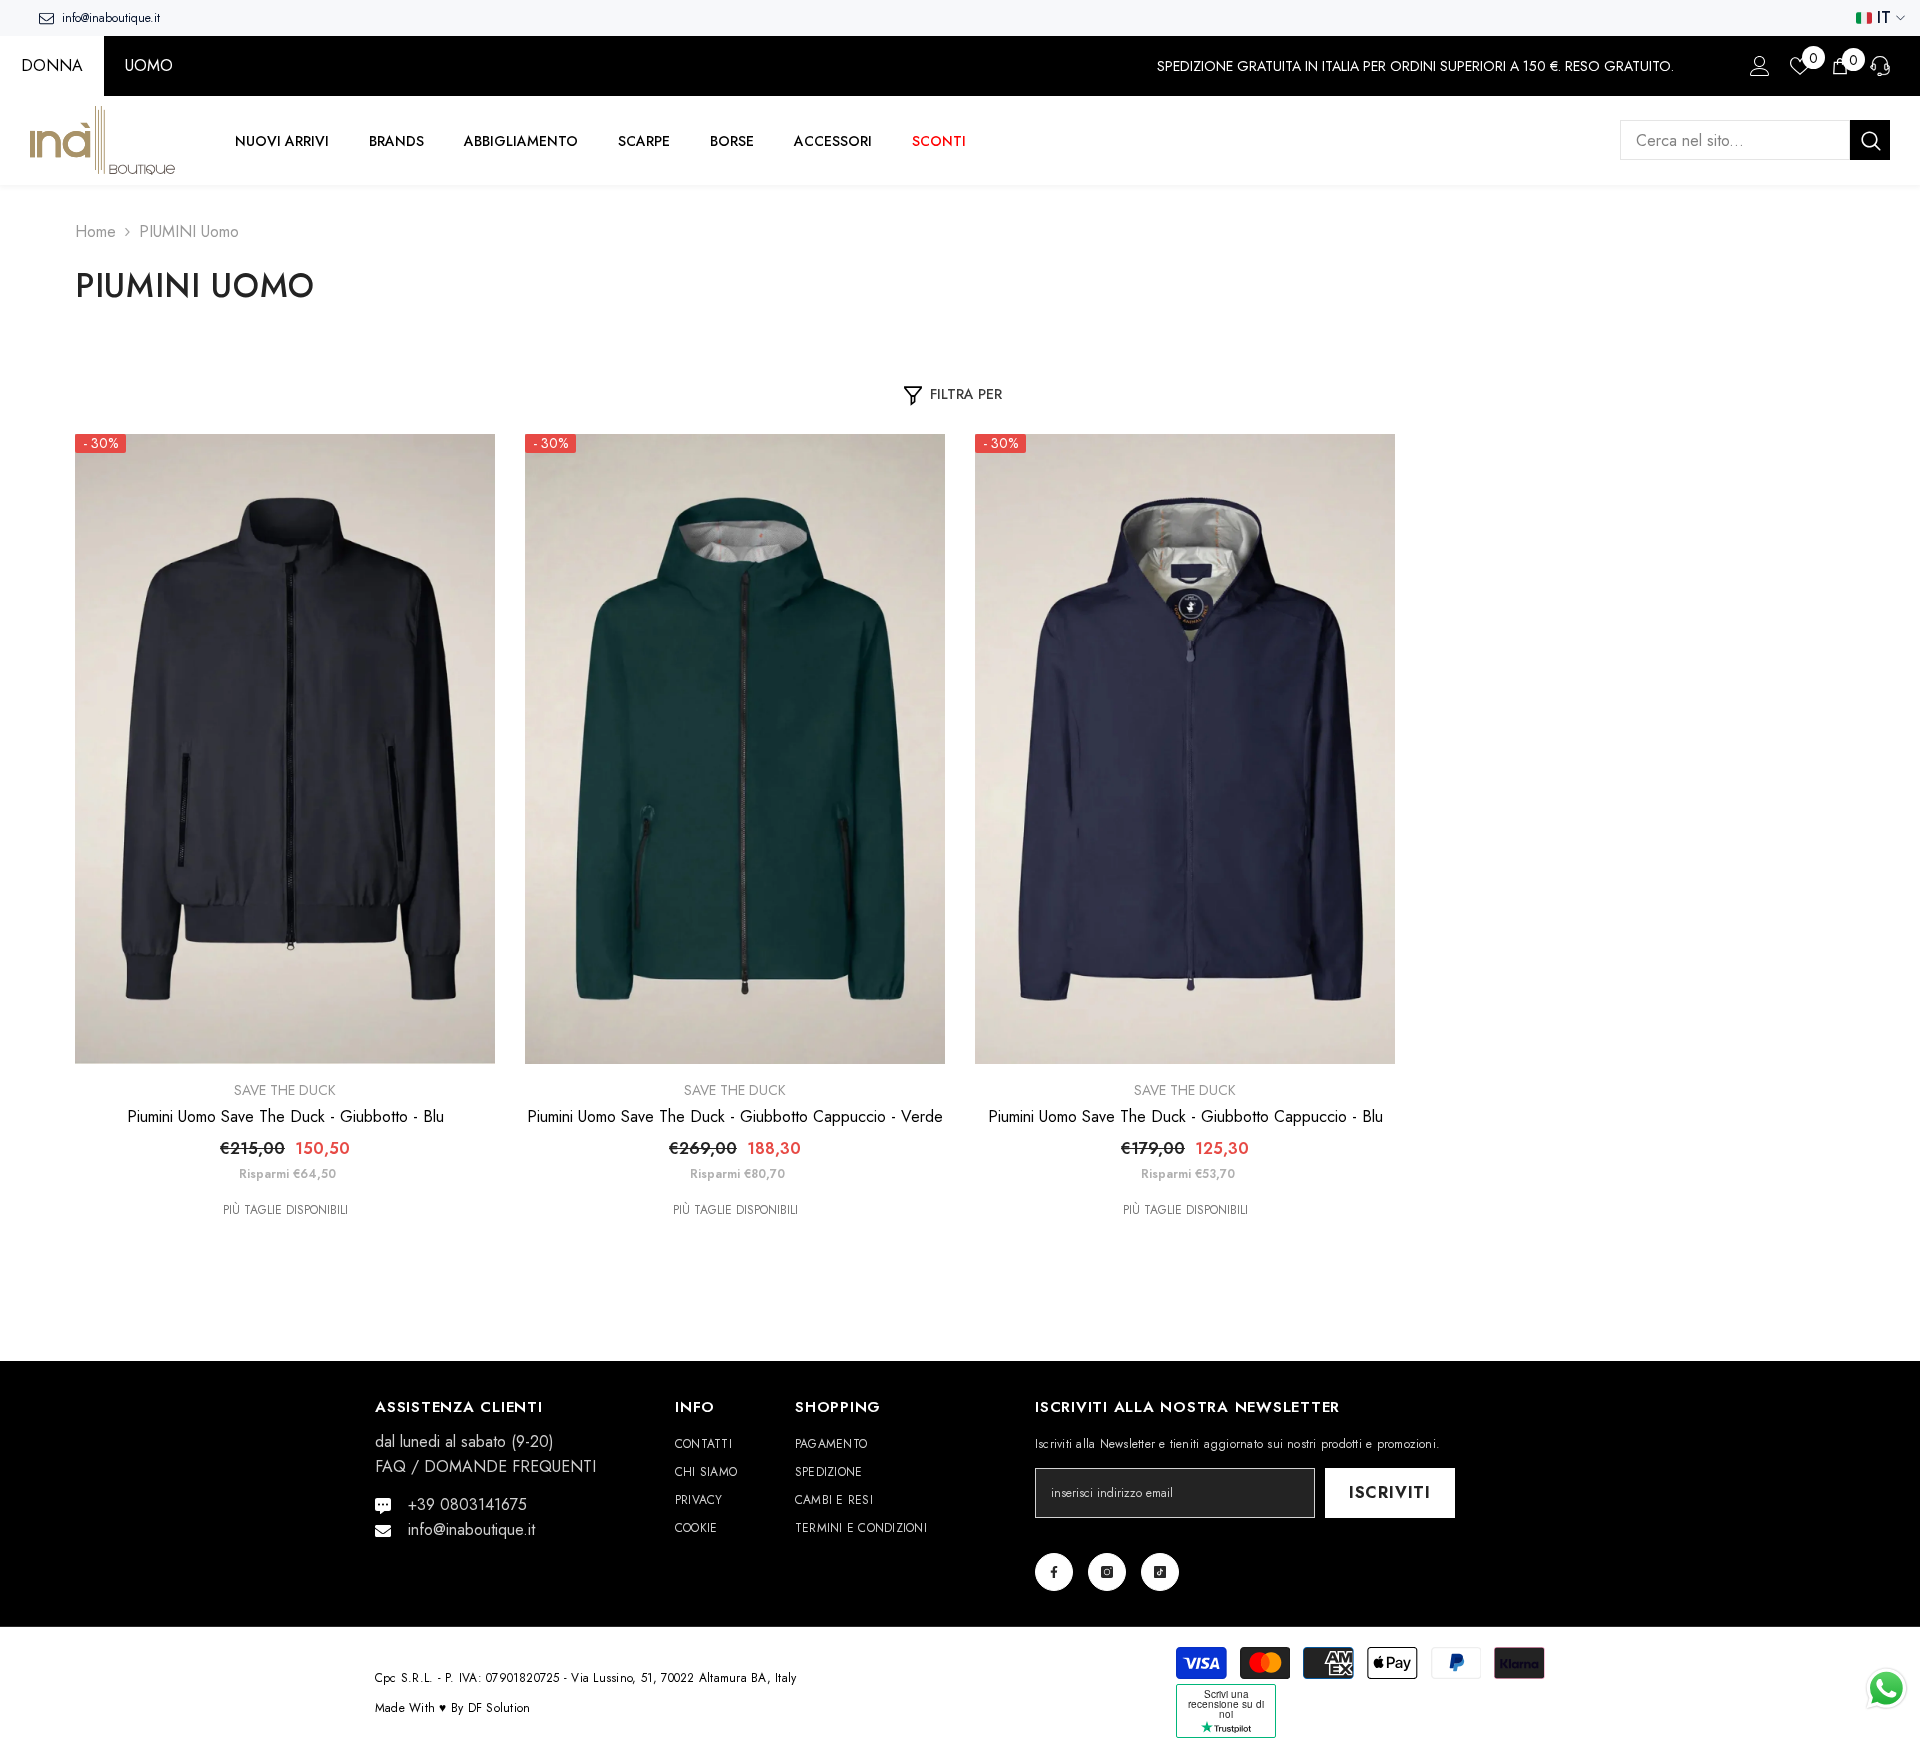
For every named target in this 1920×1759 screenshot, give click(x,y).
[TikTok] (1160, 1572)
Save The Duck (285, 1090)
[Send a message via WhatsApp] (1886, 1688)
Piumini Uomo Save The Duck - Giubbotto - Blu (285, 1117)
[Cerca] (1755, 141)
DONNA (52, 65)
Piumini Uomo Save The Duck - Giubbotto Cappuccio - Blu (1185, 1117)
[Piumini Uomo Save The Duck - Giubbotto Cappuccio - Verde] (735, 749)
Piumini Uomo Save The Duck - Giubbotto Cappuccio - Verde (735, 1117)
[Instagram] (1107, 1572)
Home (95, 231)
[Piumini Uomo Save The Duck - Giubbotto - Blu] (285, 749)
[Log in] (1760, 66)
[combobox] (1735, 141)
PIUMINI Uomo (189, 231)
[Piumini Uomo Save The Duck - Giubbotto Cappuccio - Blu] (1185, 749)
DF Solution (499, 1708)
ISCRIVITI (1390, 1492)
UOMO (149, 65)
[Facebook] (1054, 1572)
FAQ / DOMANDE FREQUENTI (485, 1466)
